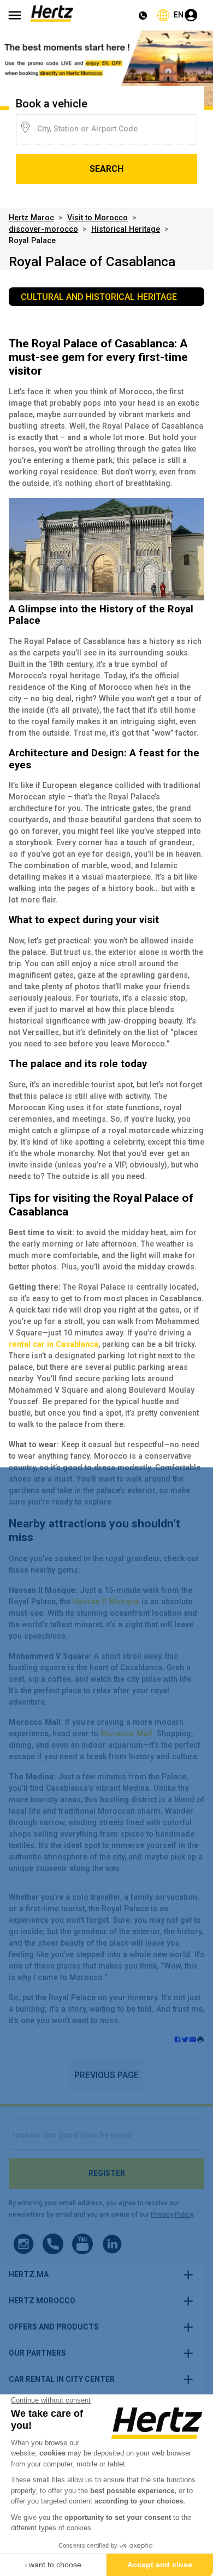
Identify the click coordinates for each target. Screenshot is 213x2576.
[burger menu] (15, 15)
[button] (200, 2041)
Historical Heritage (126, 229)
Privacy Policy (172, 2214)
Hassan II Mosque (106, 1602)
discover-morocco (43, 229)
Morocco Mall (126, 1734)
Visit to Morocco (97, 218)
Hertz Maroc (31, 218)
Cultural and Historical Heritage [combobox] (99, 297)
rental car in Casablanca (54, 1344)
